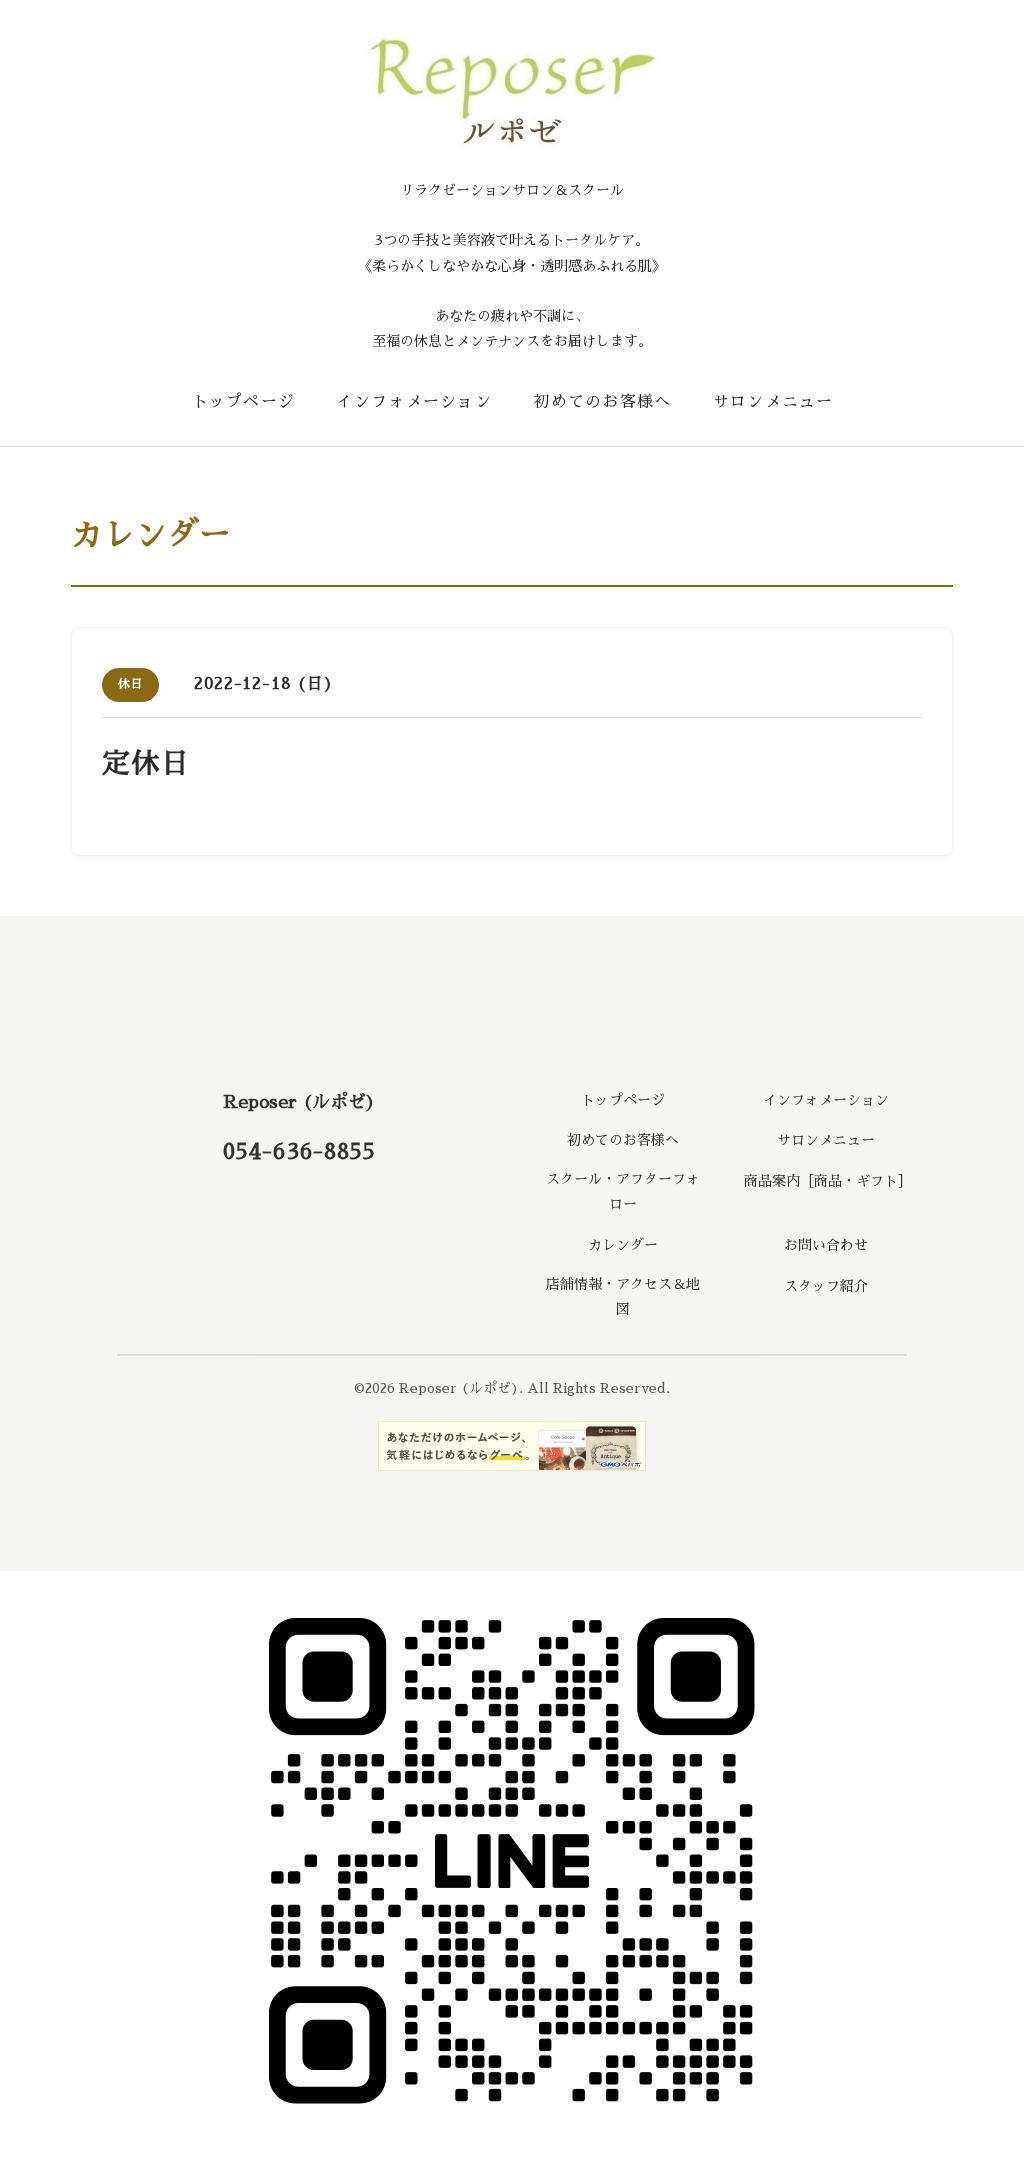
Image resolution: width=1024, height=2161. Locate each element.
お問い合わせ (826, 1245)
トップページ (244, 402)
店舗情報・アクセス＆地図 (623, 1296)
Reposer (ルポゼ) (299, 1102)
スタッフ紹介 (826, 1286)
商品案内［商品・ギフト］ (825, 1181)
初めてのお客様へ (602, 402)
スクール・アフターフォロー (623, 1191)
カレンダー (623, 1245)
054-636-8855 (299, 1152)
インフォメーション (414, 402)
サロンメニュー (773, 402)
